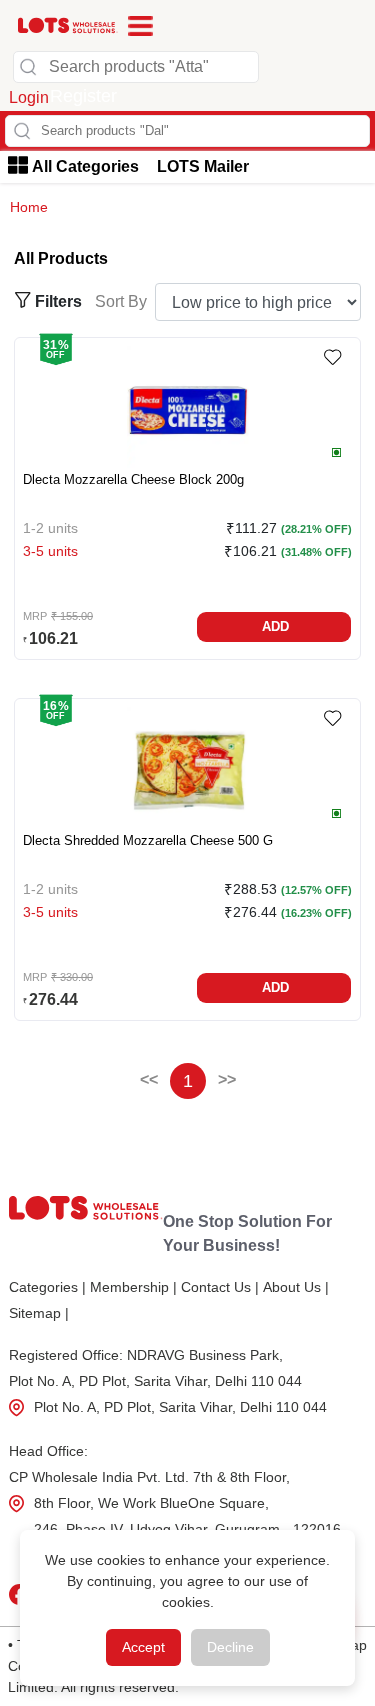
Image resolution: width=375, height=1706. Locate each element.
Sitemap (39, 1313)
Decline (230, 1647)
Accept (143, 1647)
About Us (296, 1287)
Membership (133, 1287)
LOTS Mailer (203, 166)
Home (29, 207)
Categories (47, 1287)
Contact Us (220, 1287)
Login (29, 97)
